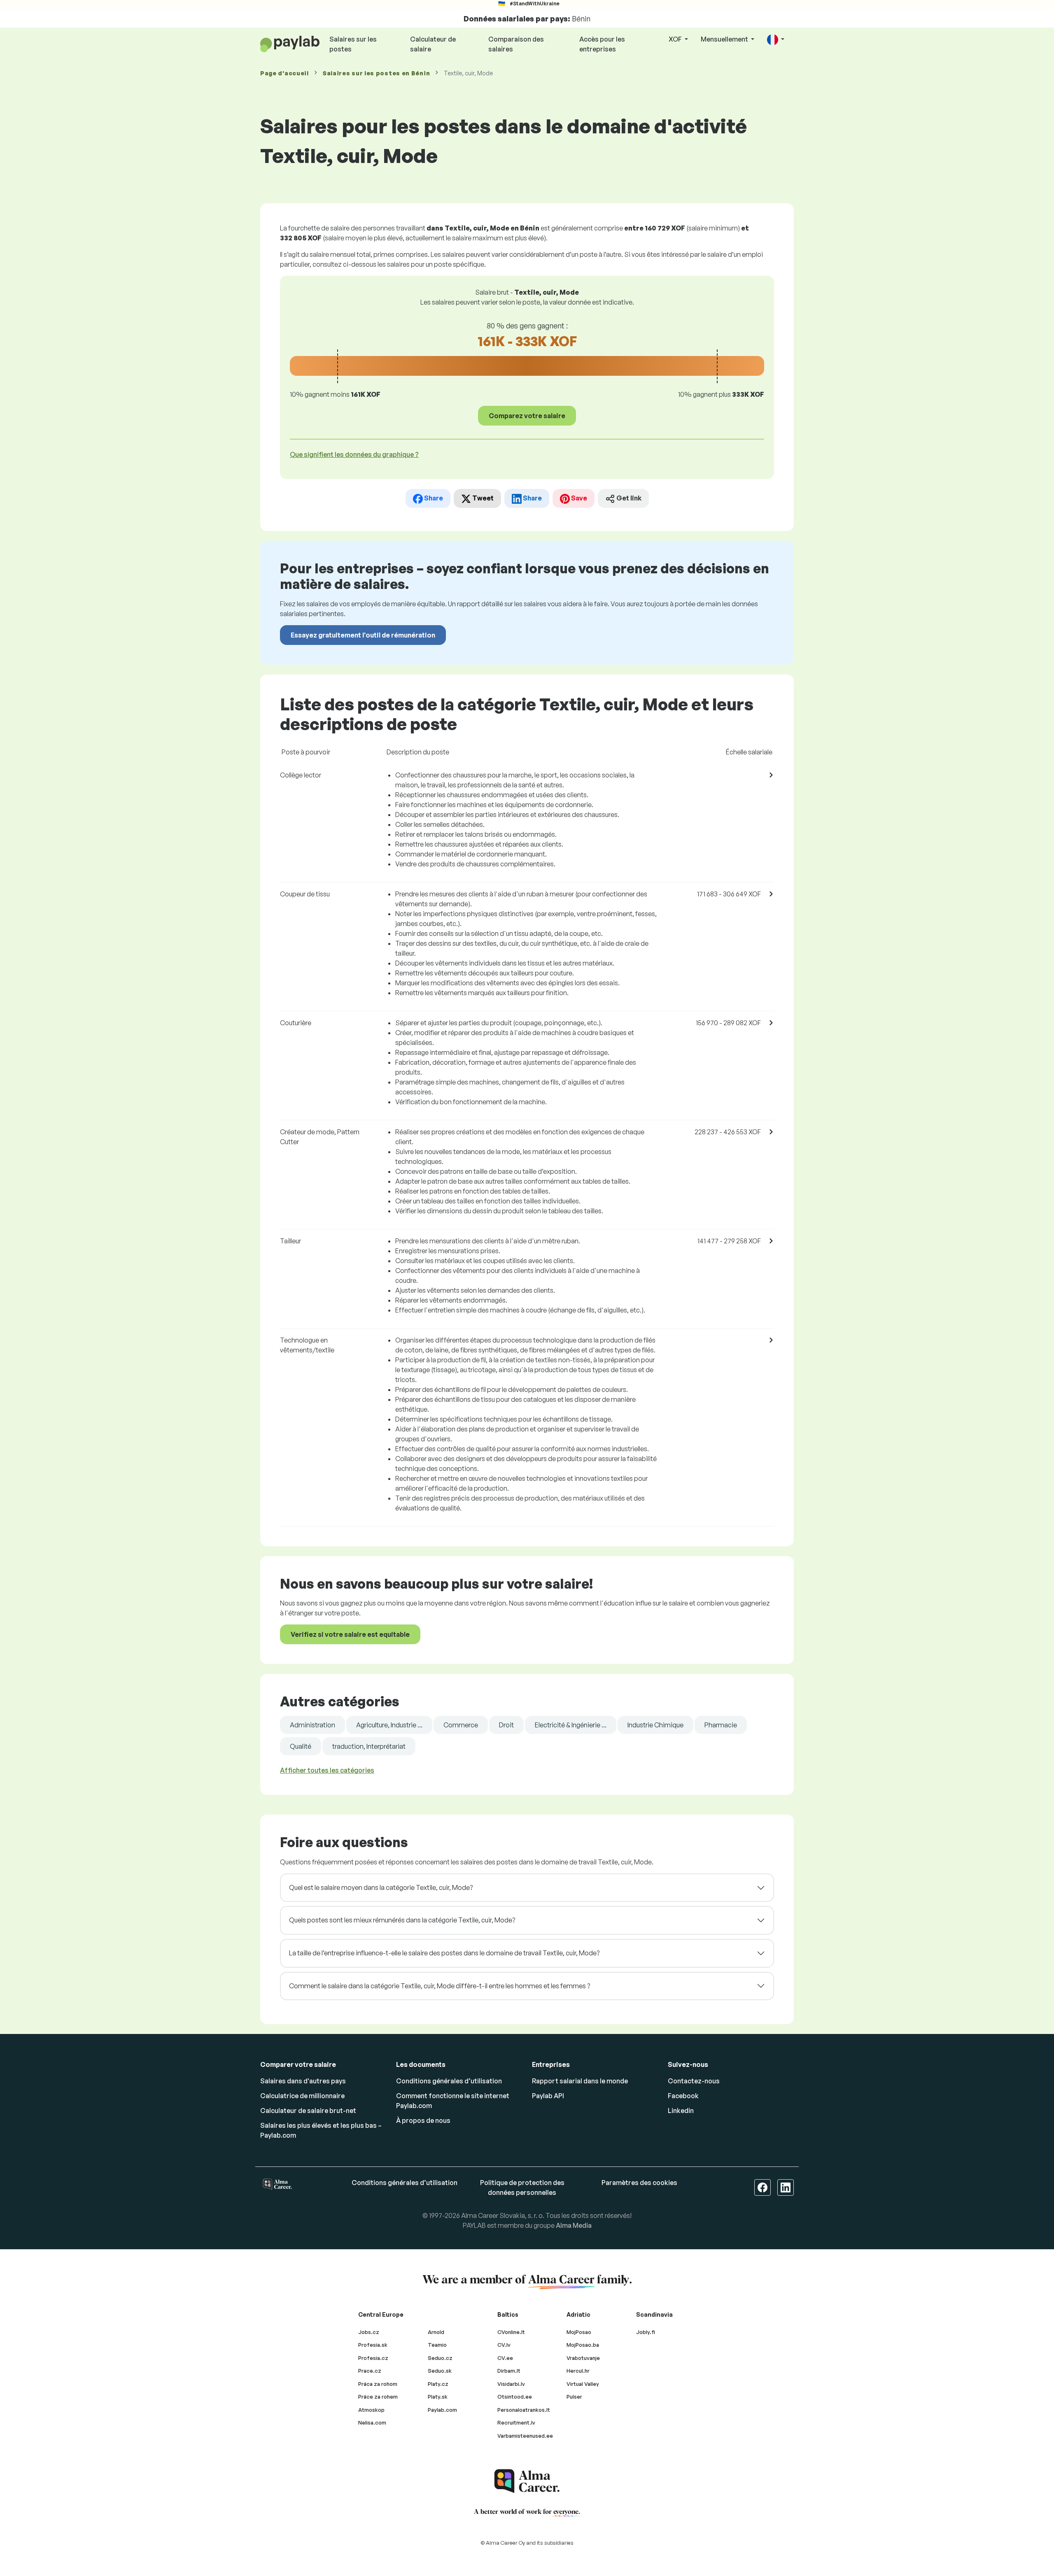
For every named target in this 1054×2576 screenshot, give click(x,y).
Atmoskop (371, 2410)
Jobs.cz (369, 2332)
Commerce (461, 1725)
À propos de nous (423, 2120)
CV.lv (504, 2345)
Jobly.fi (646, 2332)
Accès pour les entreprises (602, 44)
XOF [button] (676, 39)
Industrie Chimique (655, 1725)
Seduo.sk (440, 2371)
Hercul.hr (578, 2371)
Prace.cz (370, 2371)
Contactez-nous (694, 2081)
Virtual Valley (583, 2384)
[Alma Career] (527, 2481)
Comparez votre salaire (527, 416)
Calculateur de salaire (433, 44)
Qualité (301, 1746)
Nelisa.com (372, 2422)
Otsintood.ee (515, 2397)
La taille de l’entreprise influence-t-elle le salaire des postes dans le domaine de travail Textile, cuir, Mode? (444, 1953)
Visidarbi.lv (511, 2384)
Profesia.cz (373, 2358)
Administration (312, 1725)
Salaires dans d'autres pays (303, 2081)
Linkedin (681, 2111)
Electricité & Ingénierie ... (571, 1725)
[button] (776, 40)
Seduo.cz (440, 2358)
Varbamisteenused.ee (525, 2436)
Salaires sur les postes (353, 44)
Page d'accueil (284, 73)
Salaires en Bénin (376, 73)
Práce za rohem (378, 2397)
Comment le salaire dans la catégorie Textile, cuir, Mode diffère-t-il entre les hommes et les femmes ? (440, 1986)
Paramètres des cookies (639, 2183)
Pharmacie (721, 1725)
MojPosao (579, 2332)
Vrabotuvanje (583, 2358)
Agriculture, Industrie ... (389, 1725)
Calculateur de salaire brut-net (308, 2111)
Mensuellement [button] (725, 39)
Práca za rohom (378, 2384)
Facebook (683, 2096)
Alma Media (574, 2225)
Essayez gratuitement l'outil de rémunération (363, 635)
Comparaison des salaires (516, 44)
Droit (506, 1725)
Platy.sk (438, 2397)
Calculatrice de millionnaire (302, 2096)
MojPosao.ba (583, 2345)
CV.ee (505, 2358)
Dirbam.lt (509, 2371)
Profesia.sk (373, 2345)
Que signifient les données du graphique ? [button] (354, 454)
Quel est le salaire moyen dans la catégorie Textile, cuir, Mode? (381, 1887)
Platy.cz (438, 2384)
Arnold (436, 2332)
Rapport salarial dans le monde (580, 2081)
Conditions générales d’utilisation (449, 2081)
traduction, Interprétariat (369, 1746)
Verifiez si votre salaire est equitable (350, 1634)
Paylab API (548, 2096)
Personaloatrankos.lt (524, 2410)
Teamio (437, 2345)
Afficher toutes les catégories (327, 1770)
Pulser (574, 2397)
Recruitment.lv (516, 2422)
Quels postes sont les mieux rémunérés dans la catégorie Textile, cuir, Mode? (402, 1920)
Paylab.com (442, 2410)
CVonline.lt (511, 2332)
